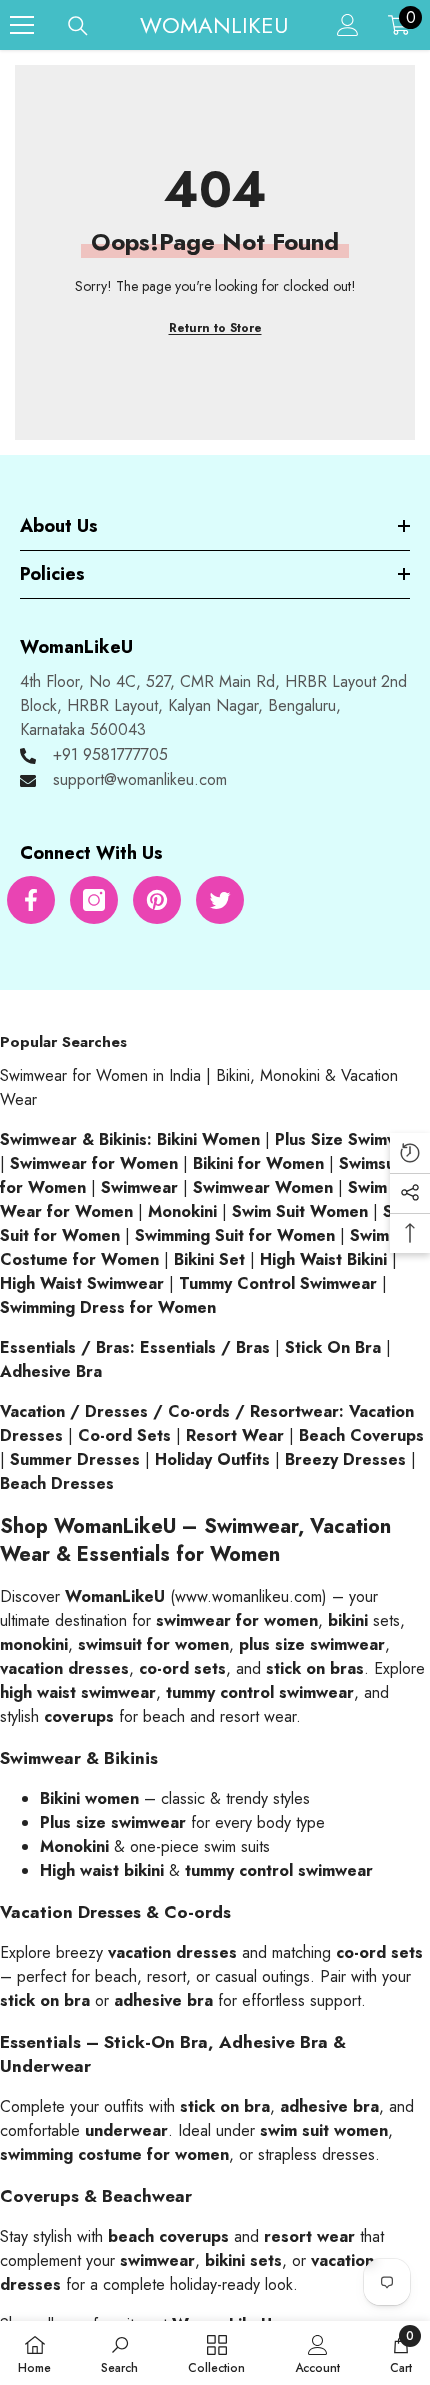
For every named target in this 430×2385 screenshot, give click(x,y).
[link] (119, 2353)
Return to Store (215, 328)
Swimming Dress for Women (108, 1307)
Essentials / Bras (205, 1347)
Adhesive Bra (51, 1371)
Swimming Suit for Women (235, 1235)
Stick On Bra (333, 1347)
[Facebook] (31, 900)
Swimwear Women (263, 1187)
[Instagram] (94, 900)
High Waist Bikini (323, 1259)
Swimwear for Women (94, 1163)
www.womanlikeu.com (248, 1596)
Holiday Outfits (212, 1459)
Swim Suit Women (300, 1211)
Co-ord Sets (124, 1435)
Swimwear (139, 1187)
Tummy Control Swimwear (278, 1283)
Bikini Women (208, 1139)
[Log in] (348, 25)
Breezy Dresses (345, 1459)
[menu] (22, 25)
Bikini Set (209, 1259)
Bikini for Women (258, 1163)
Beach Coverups (361, 1435)
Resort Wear (235, 1435)
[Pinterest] (157, 900)
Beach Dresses (57, 1483)
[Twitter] (220, 900)
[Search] (78, 26)
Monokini (182, 1211)
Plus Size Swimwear (350, 1139)
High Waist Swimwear (82, 1283)
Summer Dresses (75, 1459)
